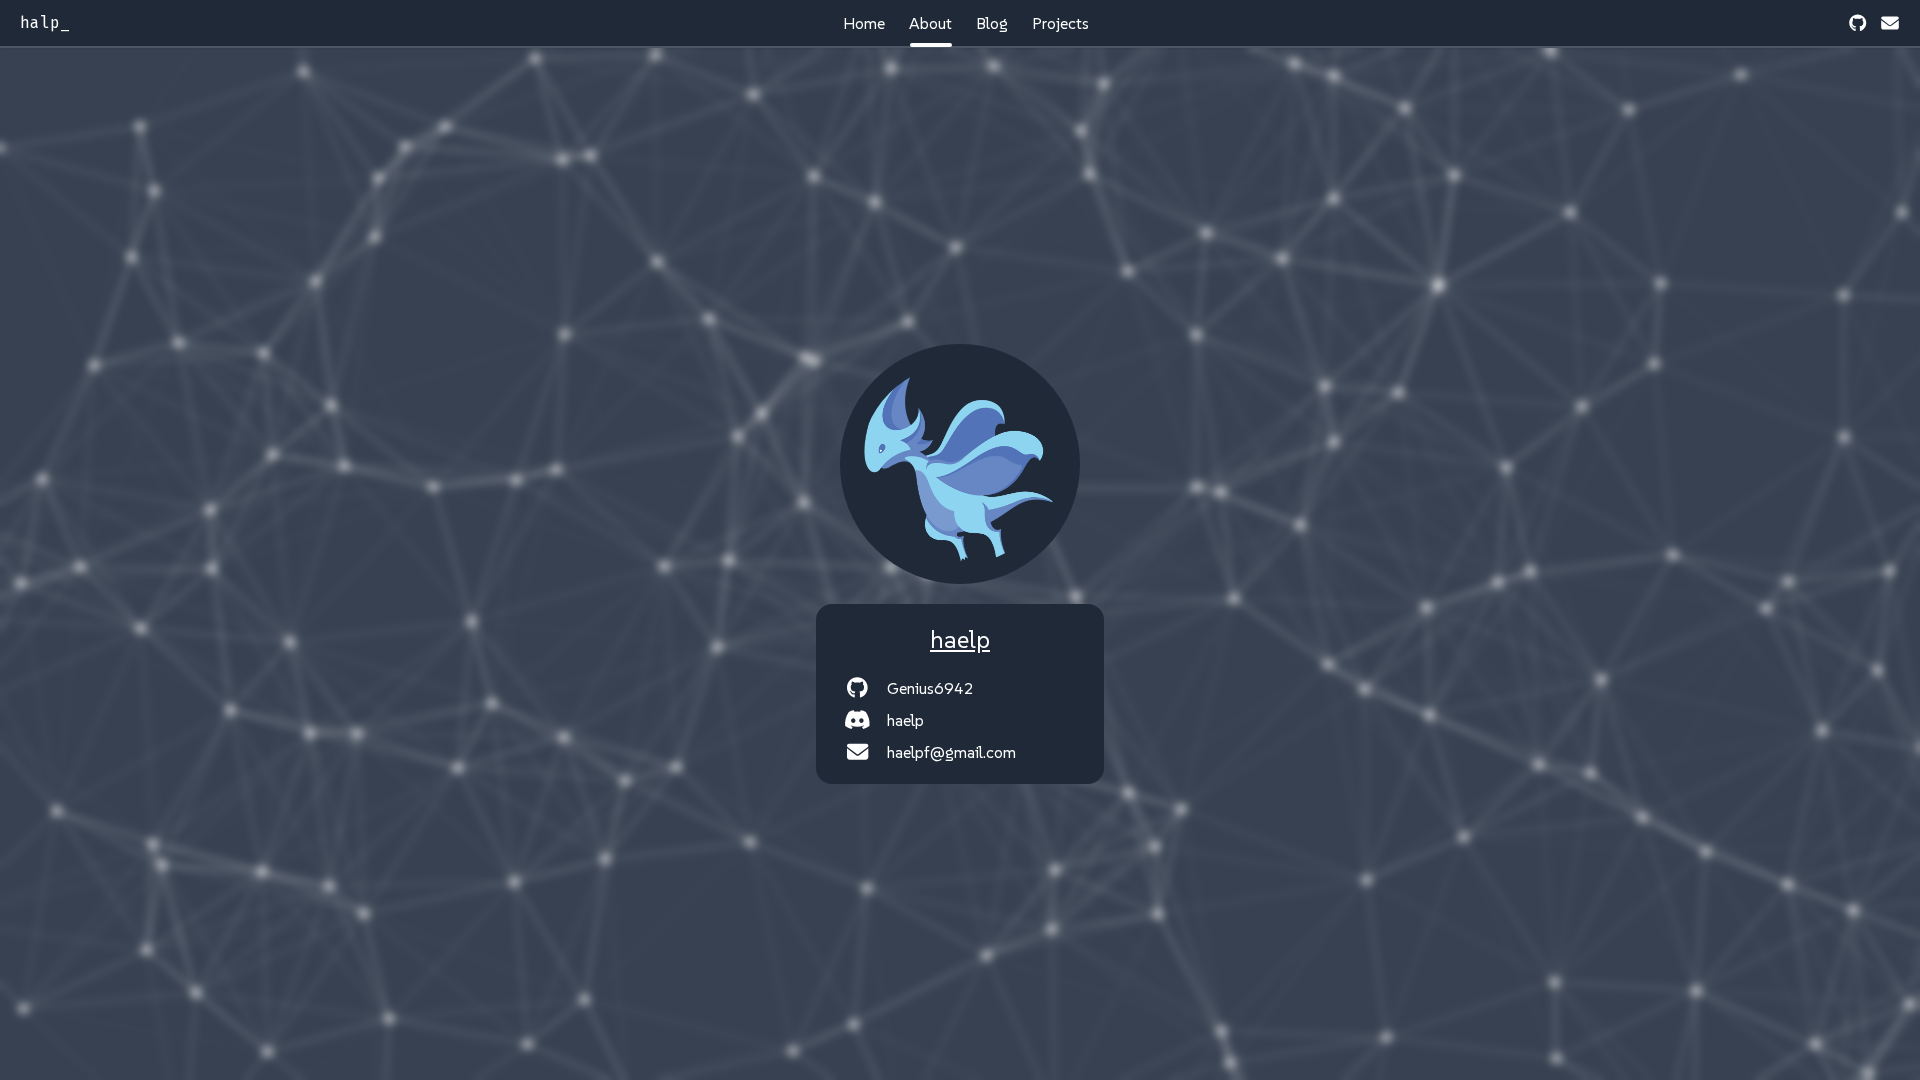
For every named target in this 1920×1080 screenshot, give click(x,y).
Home (864, 23)
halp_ (45, 22)
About (930, 23)
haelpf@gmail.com (951, 752)
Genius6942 (930, 688)
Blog (992, 23)
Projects (1060, 23)
